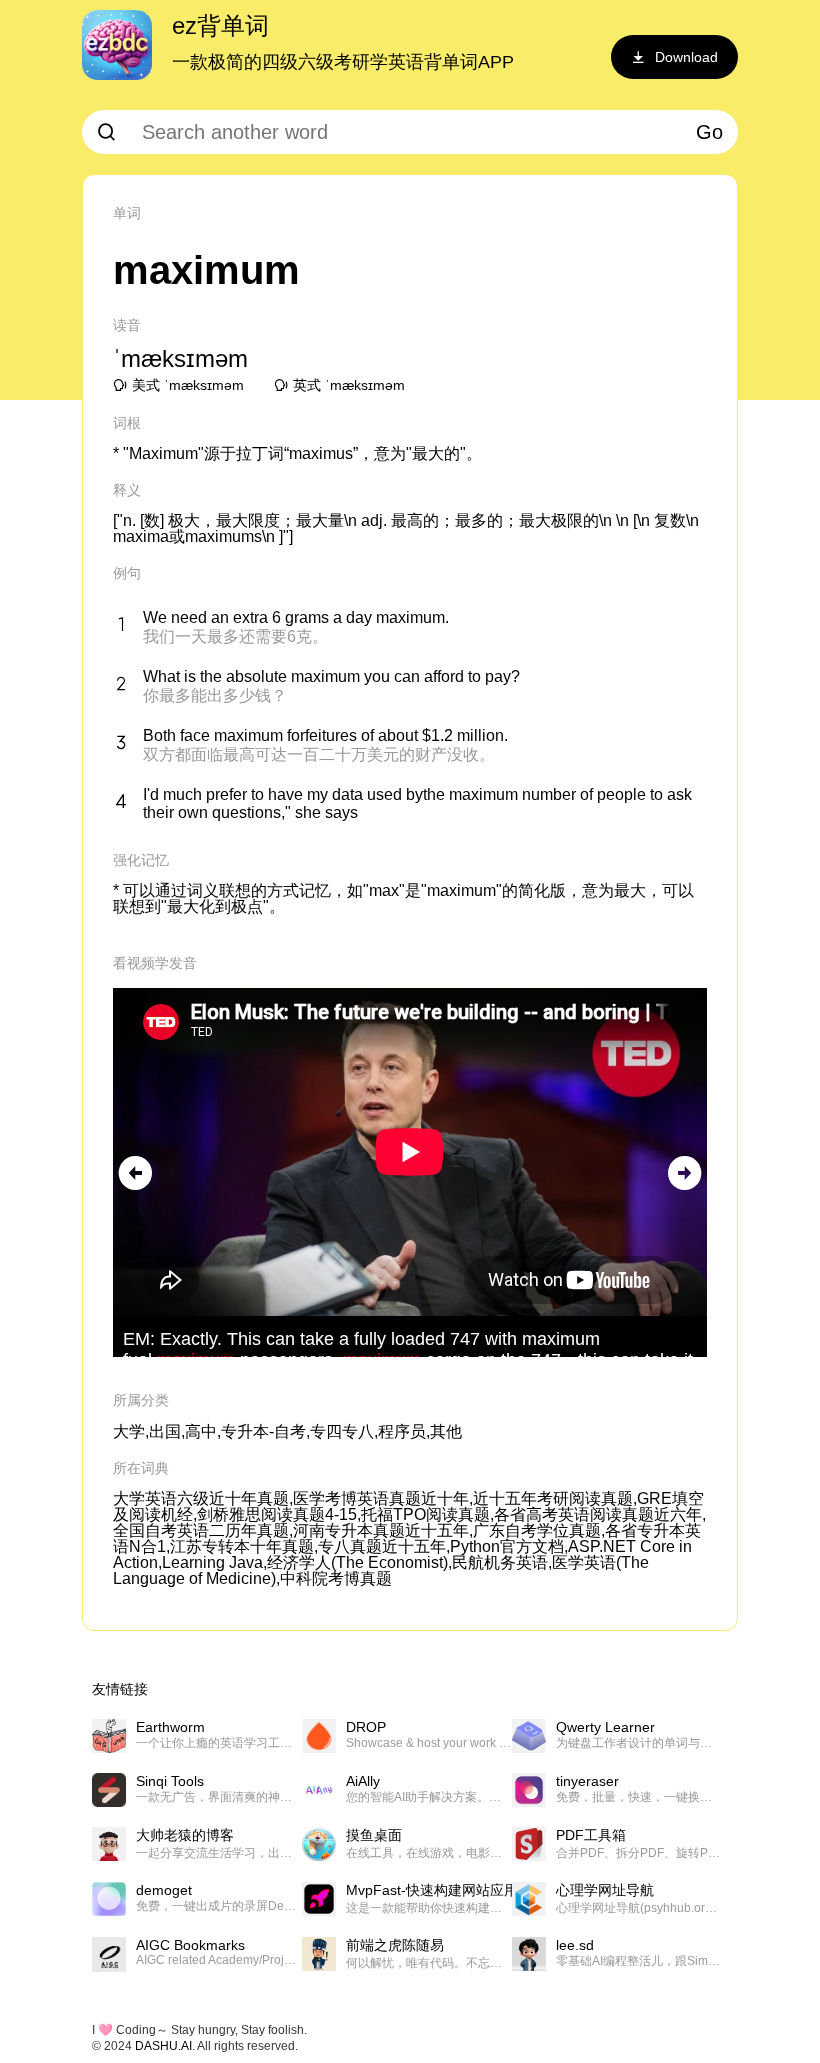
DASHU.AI (163, 2046)
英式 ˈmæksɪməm (349, 385)
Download (686, 57)
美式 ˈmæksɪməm (188, 385)
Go (709, 132)
